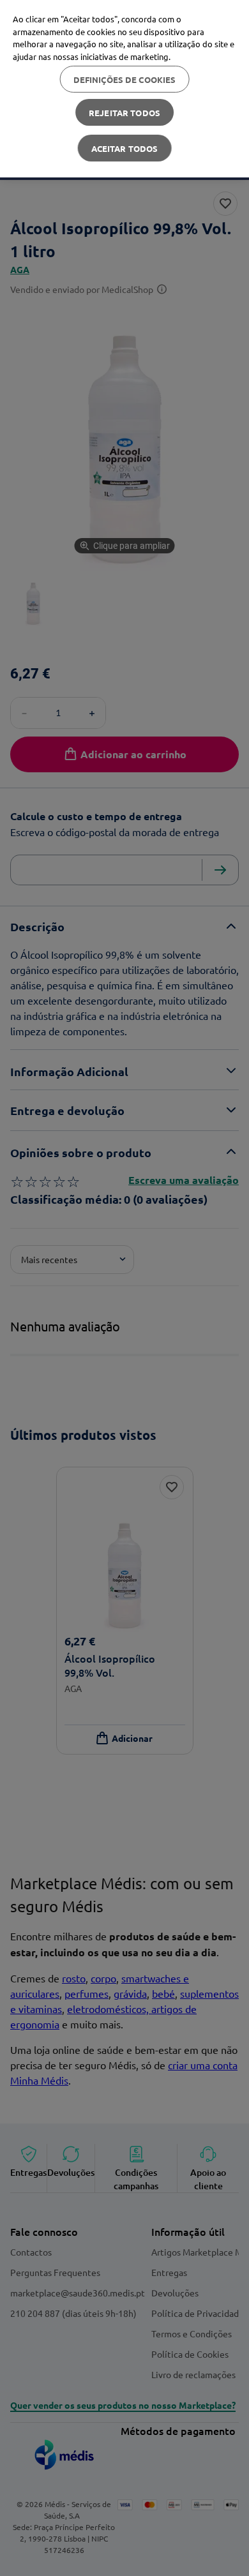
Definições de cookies (125, 79)
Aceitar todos (125, 148)
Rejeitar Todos (124, 113)
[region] (124, 89)
